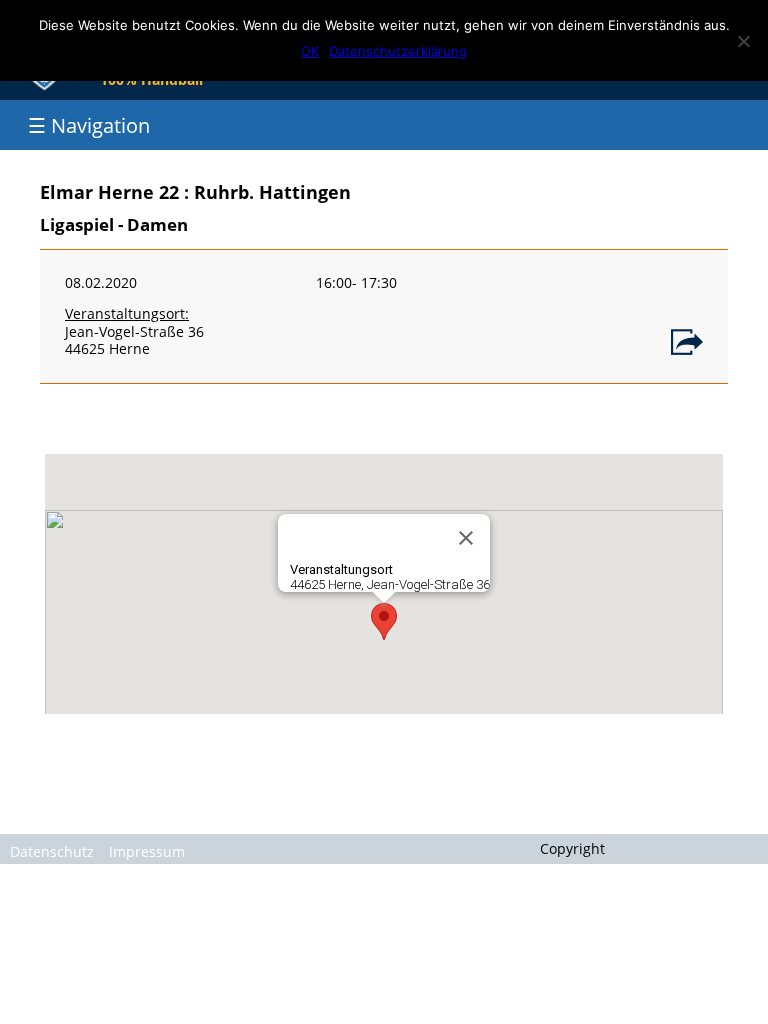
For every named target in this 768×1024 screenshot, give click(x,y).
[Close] (466, 538)
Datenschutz (52, 851)
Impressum (147, 851)
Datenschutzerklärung (398, 51)
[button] (384, 621)
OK (310, 51)
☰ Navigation (89, 125)
